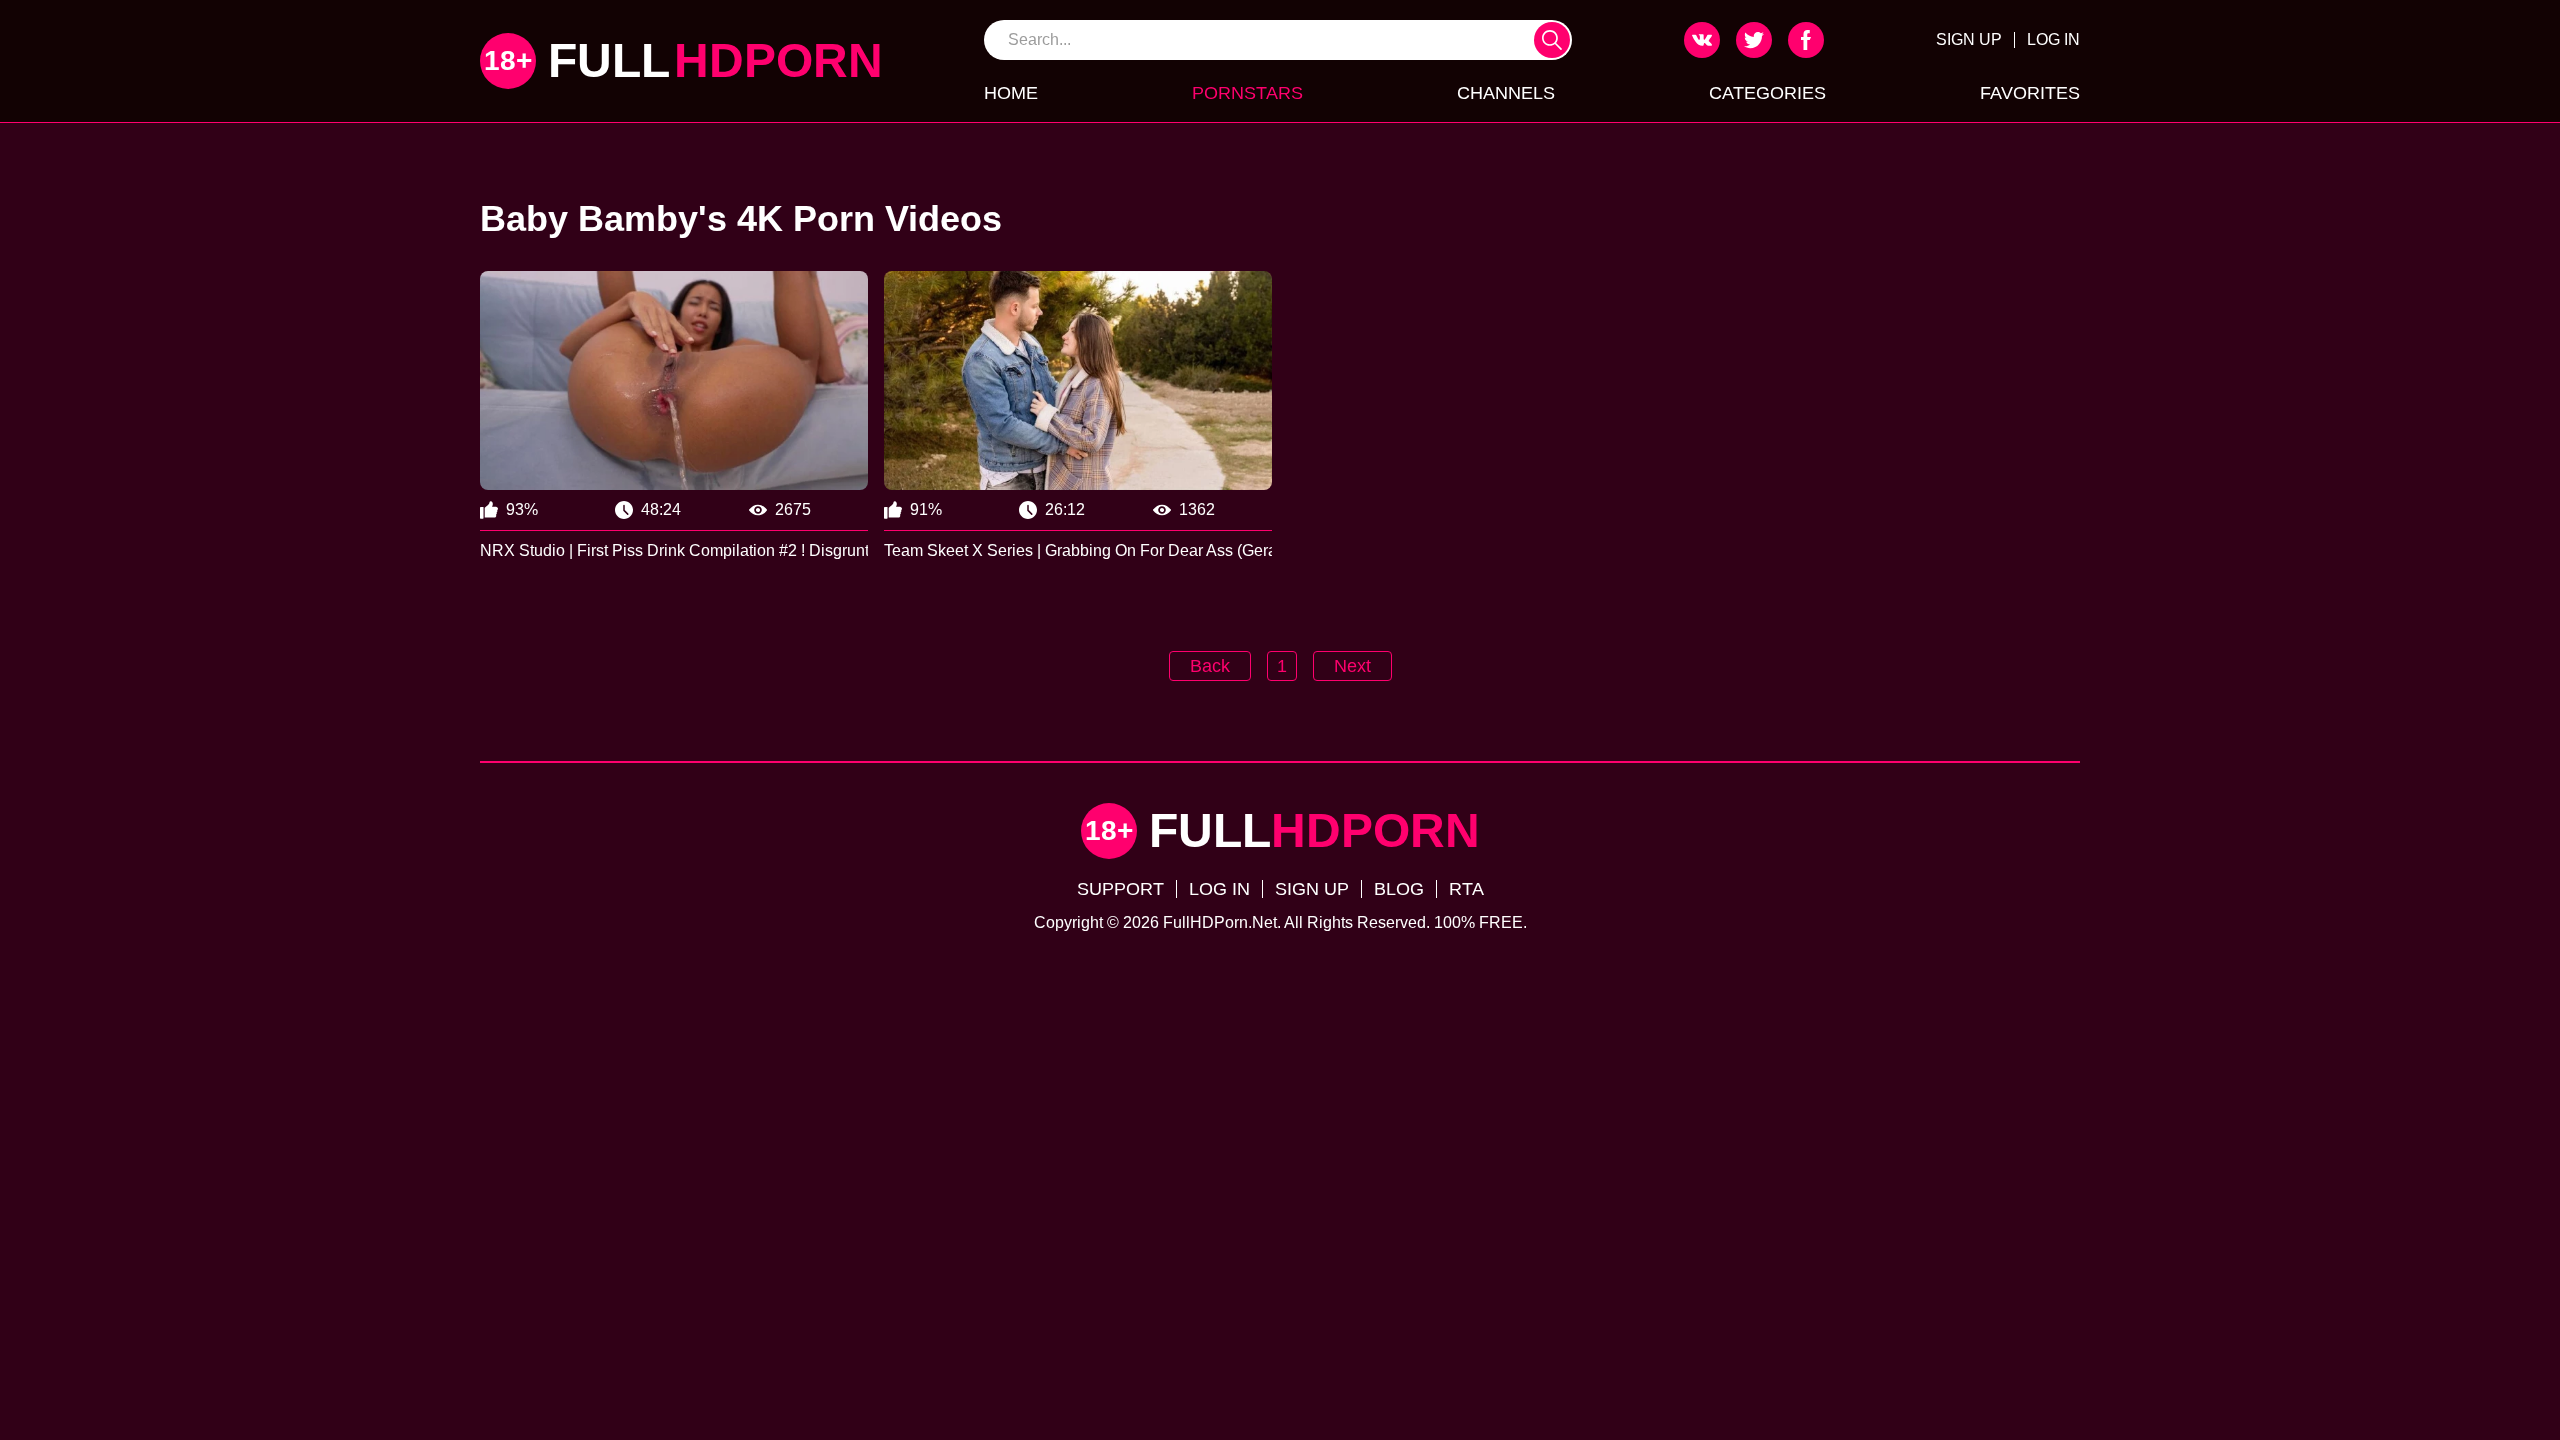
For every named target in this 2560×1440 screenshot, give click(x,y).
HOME (1011, 93)
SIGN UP (1969, 39)
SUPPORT (1120, 889)
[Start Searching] (1552, 40)
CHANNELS (1506, 93)
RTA (1466, 889)
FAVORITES (2030, 93)
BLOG (1399, 889)
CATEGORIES (1767, 93)
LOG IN (2053, 39)
